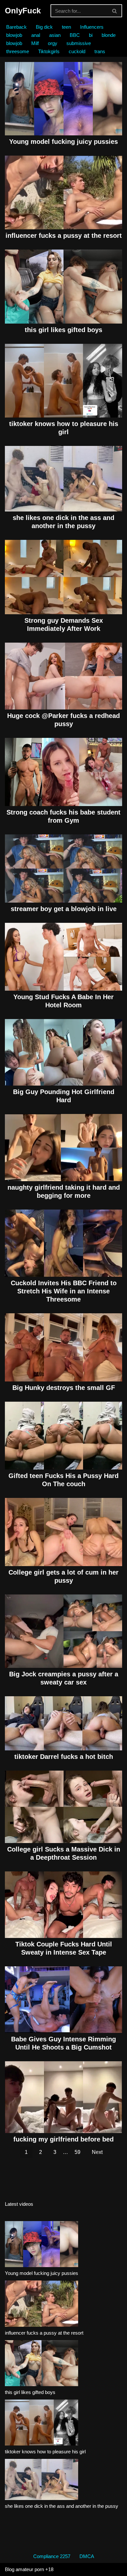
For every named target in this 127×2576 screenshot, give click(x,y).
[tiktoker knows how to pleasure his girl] (42, 2424)
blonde (109, 35)
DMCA (87, 2556)
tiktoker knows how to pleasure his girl (45, 2452)
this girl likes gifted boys (63, 330)
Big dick (44, 27)
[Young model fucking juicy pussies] (42, 2245)
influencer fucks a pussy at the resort (64, 236)
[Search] (115, 11)
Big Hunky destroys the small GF (64, 1388)
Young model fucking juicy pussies (63, 142)
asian (55, 35)
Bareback (16, 27)
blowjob (14, 35)
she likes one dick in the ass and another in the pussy (62, 2506)
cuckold (77, 51)
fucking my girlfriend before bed (63, 2139)
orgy (53, 43)
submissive (79, 43)
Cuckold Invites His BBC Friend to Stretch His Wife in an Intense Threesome (64, 1291)
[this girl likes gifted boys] (42, 2364)
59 (78, 2152)
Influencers (92, 27)
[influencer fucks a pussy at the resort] (42, 2305)
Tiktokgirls (49, 51)
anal (36, 35)
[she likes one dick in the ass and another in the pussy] (42, 2481)
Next (97, 2152)
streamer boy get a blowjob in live (64, 909)
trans (100, 51)
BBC (75, 35)
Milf (35, 43)
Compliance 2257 (52, 2556)
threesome (18, 51)
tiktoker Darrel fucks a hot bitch (64, 1757)
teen (66, 27)
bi (91, 35)
